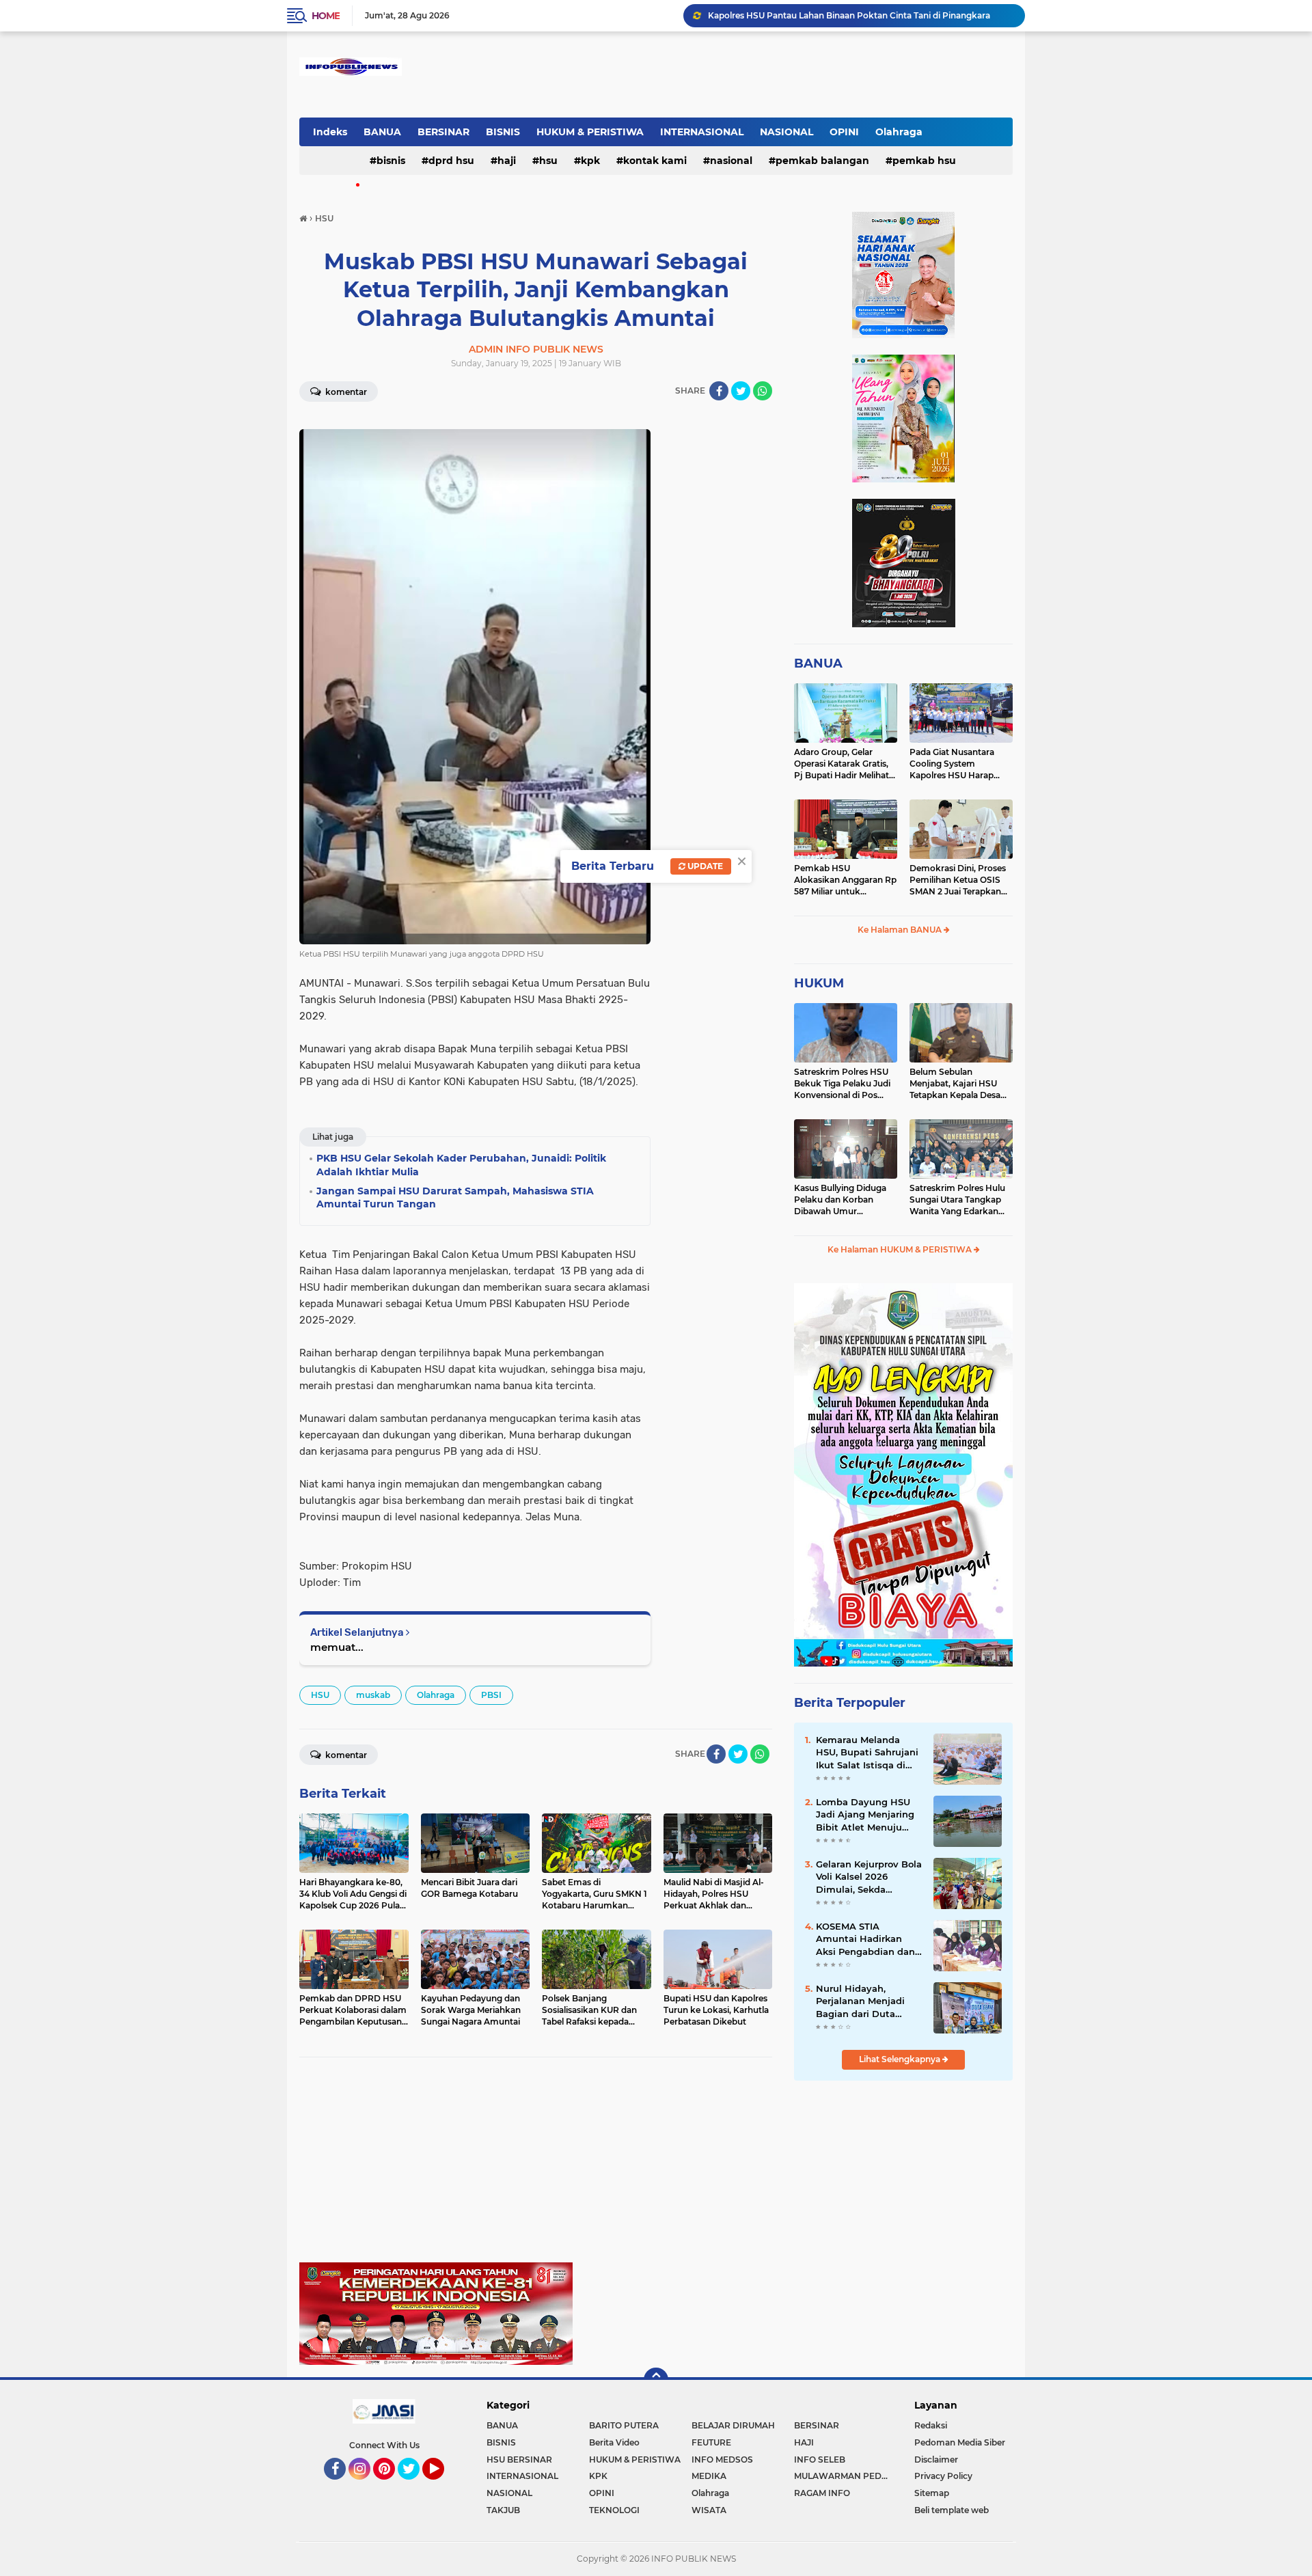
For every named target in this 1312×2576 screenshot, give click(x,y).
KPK (590, 161)
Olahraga (899, 132)
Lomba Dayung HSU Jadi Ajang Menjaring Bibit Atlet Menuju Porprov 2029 (865, 1815)
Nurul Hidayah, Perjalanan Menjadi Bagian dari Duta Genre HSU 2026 (860, 2001)
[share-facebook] (719, 391)
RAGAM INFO (822, 2493)
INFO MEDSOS (722, 2459)
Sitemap (932, 2493)
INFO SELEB (820, 2459)
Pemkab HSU (924, 161)
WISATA (709, 2510)
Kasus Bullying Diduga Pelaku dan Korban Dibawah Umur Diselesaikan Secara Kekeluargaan (840, 1200)
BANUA (382, 132)
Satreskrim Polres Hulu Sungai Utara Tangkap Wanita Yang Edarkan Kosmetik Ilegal (957, 1200)
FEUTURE (711, 2442)
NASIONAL (787, 132)
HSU (548, 161)
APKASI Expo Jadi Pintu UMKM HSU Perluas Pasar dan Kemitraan (843, 15)
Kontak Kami (655, 161)
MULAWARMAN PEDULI (845, 2476)
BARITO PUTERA (624, 2425)
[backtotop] (656, 2380)
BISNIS (503, 132)
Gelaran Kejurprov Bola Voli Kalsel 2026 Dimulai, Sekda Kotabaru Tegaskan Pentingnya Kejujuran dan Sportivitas (869, 1877)
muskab (373, 1695)
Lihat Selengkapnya (901, 2059)
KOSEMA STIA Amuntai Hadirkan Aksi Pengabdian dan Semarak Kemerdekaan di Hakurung (865, 1939)
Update (704, 866)
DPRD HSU (451, 161)
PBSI (491, 1695)
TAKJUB (503, 2510)
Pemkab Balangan (822, 161)
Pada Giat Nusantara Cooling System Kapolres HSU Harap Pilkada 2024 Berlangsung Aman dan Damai (958, 764)
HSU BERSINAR (519, 2459)
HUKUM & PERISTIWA (590, 132)
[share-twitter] (741, 391)
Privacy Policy (943, 2476)
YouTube (442, 2486)
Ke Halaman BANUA (901, 930)
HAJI (507, 161)
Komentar (345, 392)
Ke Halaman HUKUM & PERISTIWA (901, 1249)
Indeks (330, 132)
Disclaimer (936, 2459)
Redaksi (931, 2425)
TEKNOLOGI (614, 2510)
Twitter (415, 2486)
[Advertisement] (536, 2167)
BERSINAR (443, 132)
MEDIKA (709, 2476)
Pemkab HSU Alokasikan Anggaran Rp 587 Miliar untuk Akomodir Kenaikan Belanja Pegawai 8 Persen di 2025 (845, 880)
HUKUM (819, 983)
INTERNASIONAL (702, 132)
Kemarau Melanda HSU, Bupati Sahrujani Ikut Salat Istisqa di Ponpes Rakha (867, 1753)
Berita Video (614, 2442)
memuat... (337, 1647)
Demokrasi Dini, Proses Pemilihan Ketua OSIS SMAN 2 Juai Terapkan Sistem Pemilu (958, 880)
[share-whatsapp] (763, 391)
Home (326, 16)
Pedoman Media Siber (960, 2442)
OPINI (844, 132)
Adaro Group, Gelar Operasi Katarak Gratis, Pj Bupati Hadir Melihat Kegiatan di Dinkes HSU (843, 764)
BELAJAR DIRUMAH (733, 2425)
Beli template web (952, 2510)
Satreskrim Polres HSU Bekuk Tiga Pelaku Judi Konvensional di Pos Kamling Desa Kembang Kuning (844, 1084)
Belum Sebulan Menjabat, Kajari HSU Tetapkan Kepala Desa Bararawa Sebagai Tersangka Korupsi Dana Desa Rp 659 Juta (960, 1084)
